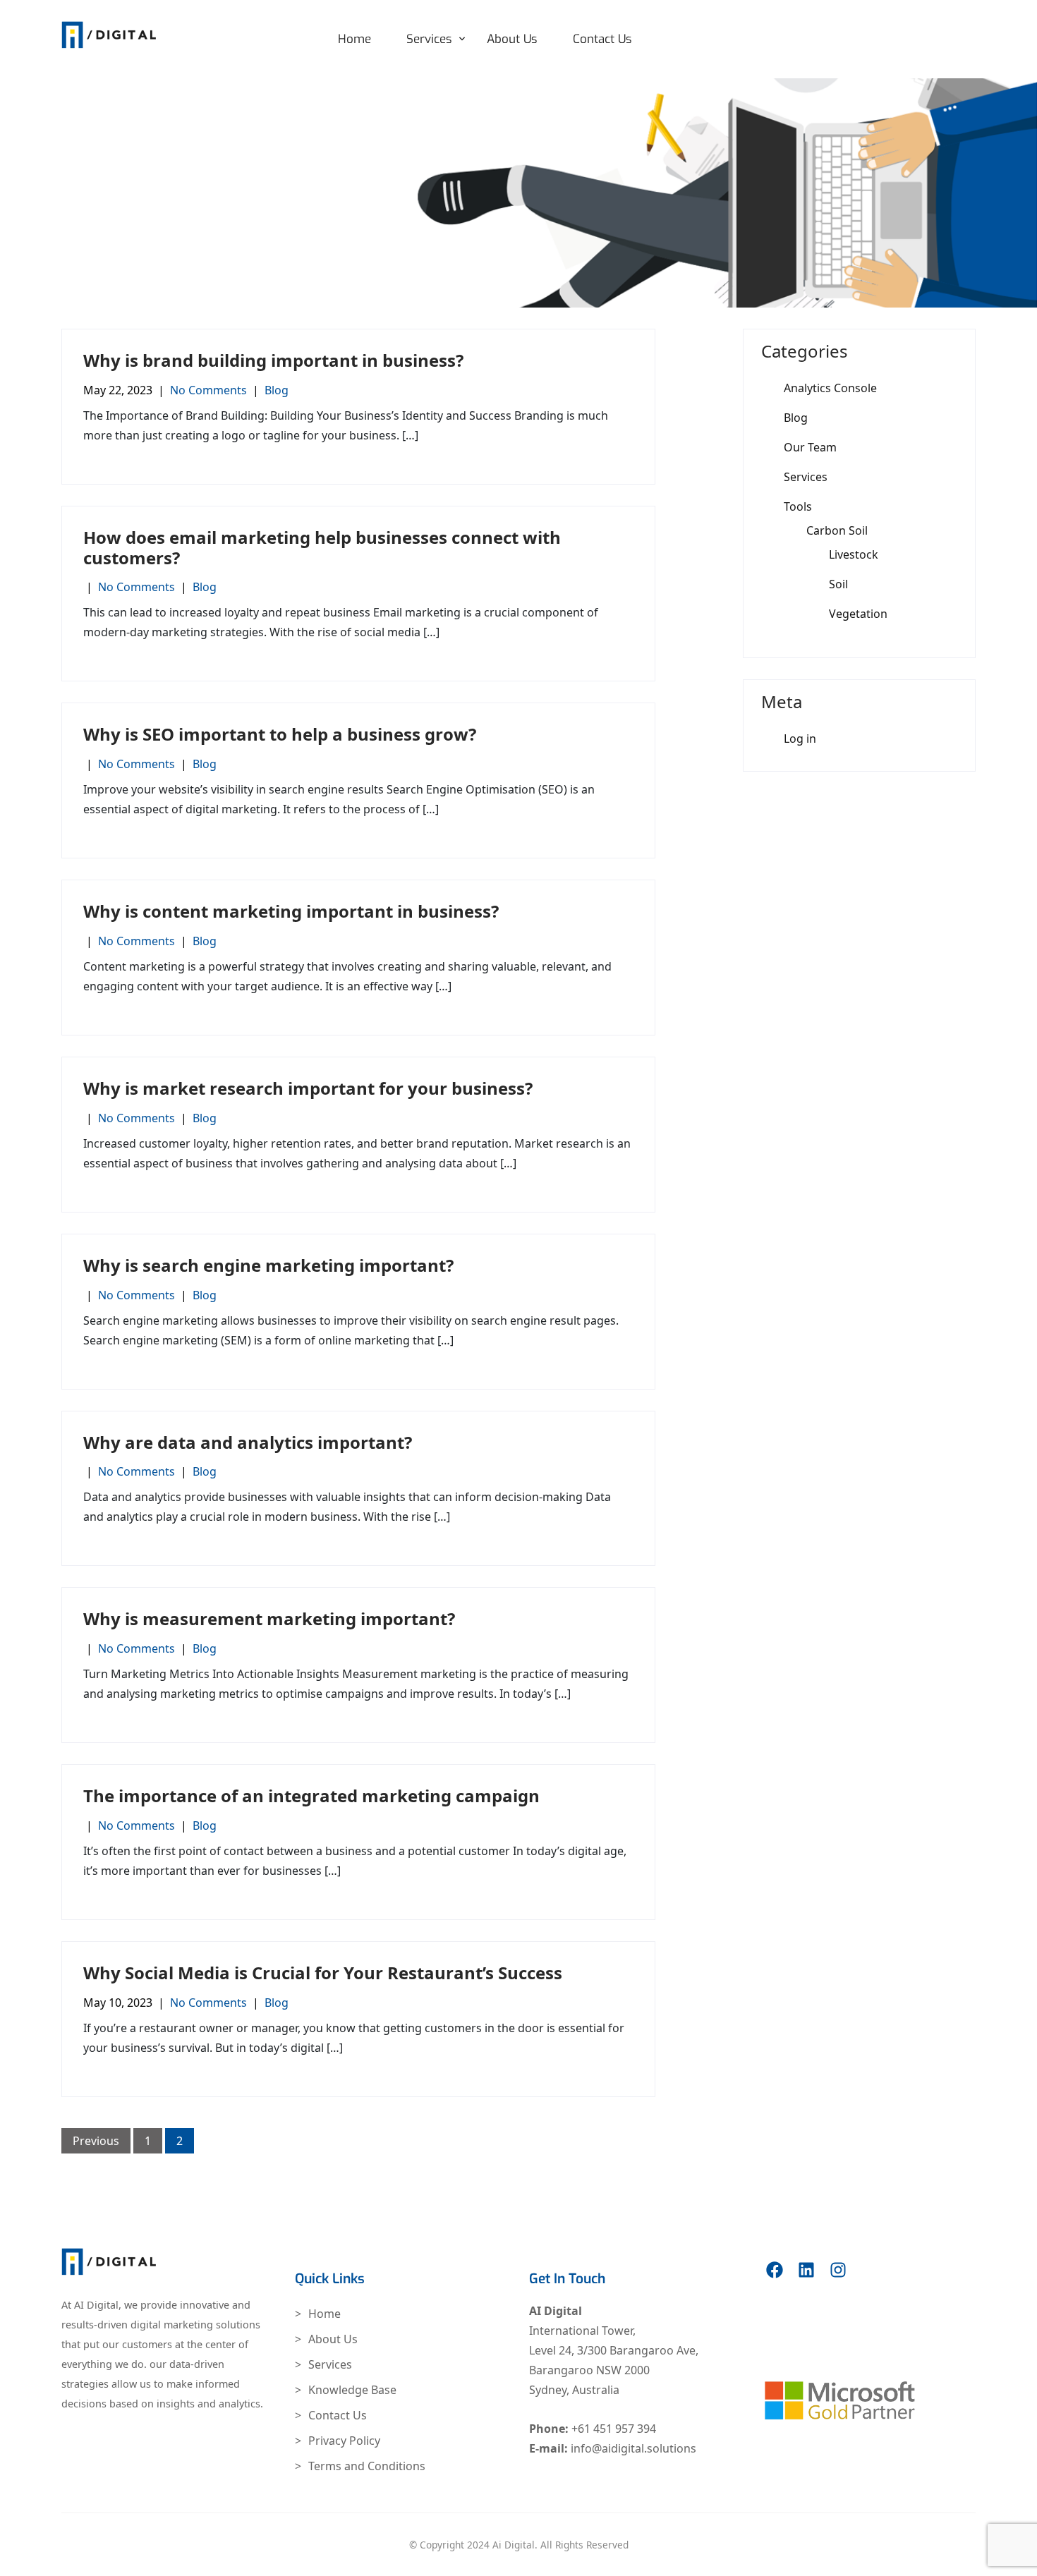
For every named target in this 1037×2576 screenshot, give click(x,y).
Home (354, 39)
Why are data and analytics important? (248, 1442)
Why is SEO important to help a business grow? (280, 734)
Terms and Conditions (367, 2466)
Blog (277, 390)
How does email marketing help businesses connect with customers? (322, 547)
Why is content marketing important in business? (291, 911)
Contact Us (602, 39)
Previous (96, 2141)
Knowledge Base (352, 2390)
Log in (800, 739)
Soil (838, 584)
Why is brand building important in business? (273, 360)
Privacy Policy (344, 2441)
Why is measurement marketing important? (269, 1618)
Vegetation (858, 614)
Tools (798, 506)
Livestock (854, 554)
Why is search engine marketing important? (268, 1265)
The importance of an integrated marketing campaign (311, 1796)
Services (429, 39)
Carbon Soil (837, 530)
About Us (512, 39)
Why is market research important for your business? (308, 1088)
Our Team (810, 447)
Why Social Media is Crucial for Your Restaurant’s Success (323, 1973)
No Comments (208, 390)
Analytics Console (830, 388)
